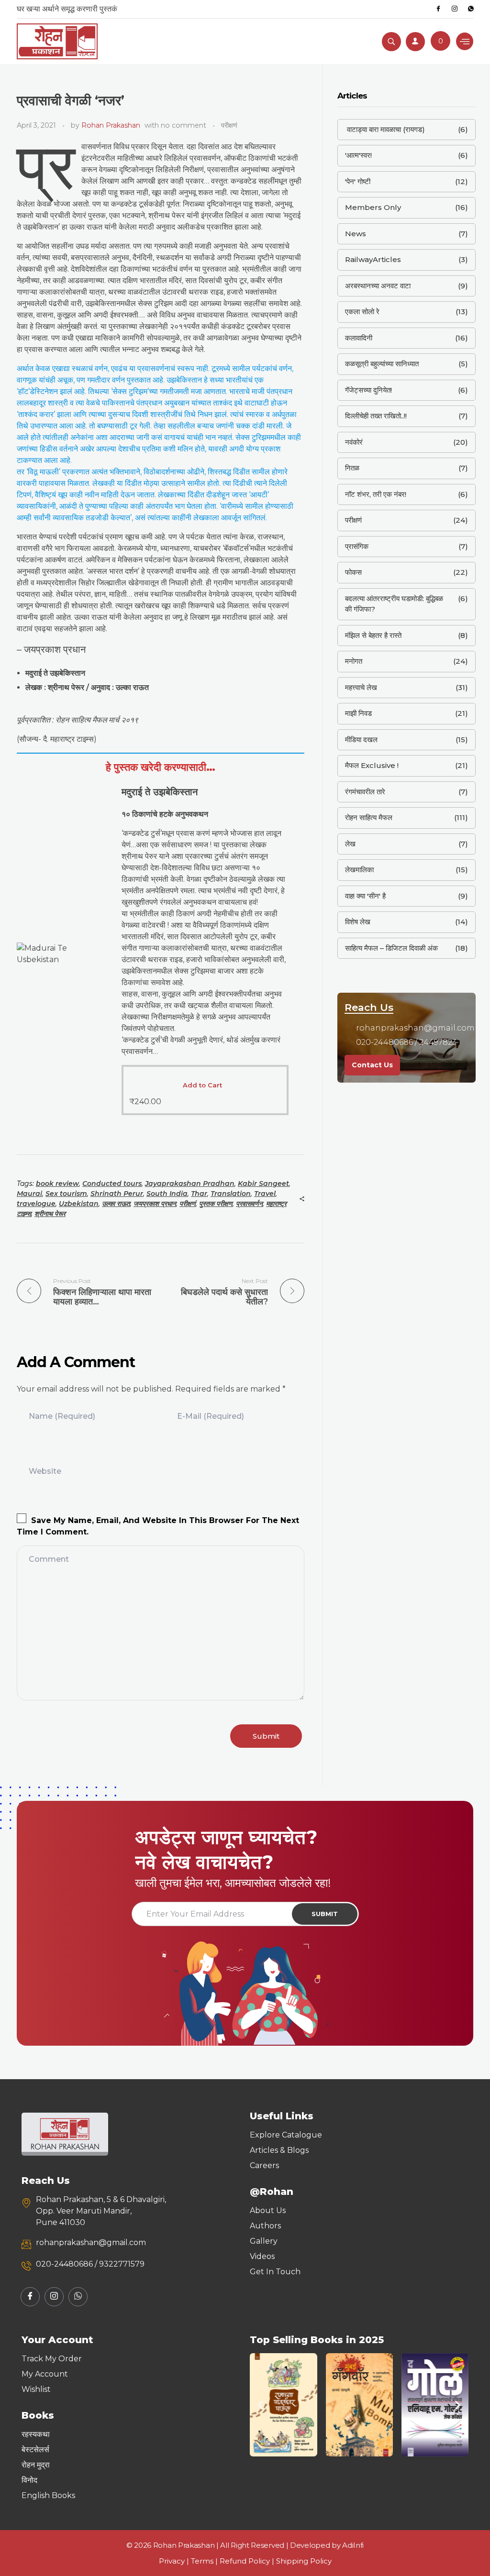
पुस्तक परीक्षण (216, 1204)
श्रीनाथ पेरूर (50, 1214)
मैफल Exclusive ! (372, 765)
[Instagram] (455, 9)
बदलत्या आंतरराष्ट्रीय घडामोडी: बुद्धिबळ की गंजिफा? (394, 604)
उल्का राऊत (116, 1204)
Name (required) (62, 1416)
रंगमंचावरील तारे (365, 792)
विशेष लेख (358, 922)
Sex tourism (66, 1194)
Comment (49, 1559)
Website (45, 1471)
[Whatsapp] (471, 9)
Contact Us (372, 1065)
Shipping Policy (304, 2561)
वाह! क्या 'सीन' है (365, 896)
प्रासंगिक (357, 546)
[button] (261, 2405)
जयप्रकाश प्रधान (155, 1204)
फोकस (353, 572)
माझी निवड (358, 713)
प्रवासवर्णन (249, 1204)
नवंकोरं (354, 442)
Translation (231, 1194)
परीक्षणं (229, 125)
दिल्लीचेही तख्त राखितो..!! (376, 416)
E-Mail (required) (211, 1416)
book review (57, 1184)
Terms (202, 2561)
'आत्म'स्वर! (358, 155)
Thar (199, 1194)
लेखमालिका (359, 870)
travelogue (36, 1204)
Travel (265, 1194)
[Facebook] (438, 9)
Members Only (373, 207)
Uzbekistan (79, 1204)
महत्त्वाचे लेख (361, 687)
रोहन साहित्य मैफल (369, 817)
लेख (350, 844)
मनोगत (354, 661)
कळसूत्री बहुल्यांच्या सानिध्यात (382, 364)
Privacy (172, 2561)
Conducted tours (112, 1184)
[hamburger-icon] (465, 41)
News (356, 234)
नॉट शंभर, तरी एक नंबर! (376, 494)
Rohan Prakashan (111, 125)
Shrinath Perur (117, 1194)
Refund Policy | (248, 2561)
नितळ (352, 468)
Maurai (29, 1194)
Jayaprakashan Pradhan (190, 1184)
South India (167, 1194)
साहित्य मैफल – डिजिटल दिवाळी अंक (391, 948)
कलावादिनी (359, 338)
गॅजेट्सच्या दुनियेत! (368, 390)
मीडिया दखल (361, 740)
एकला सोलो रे (362, 312)
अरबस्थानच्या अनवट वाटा (378, 286)
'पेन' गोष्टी (358, 181)
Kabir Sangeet (263, 1184)
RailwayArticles (373, 259)
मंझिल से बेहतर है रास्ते (373, 635)
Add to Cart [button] (202, 1085)
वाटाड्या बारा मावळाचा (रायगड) (385, 129)
